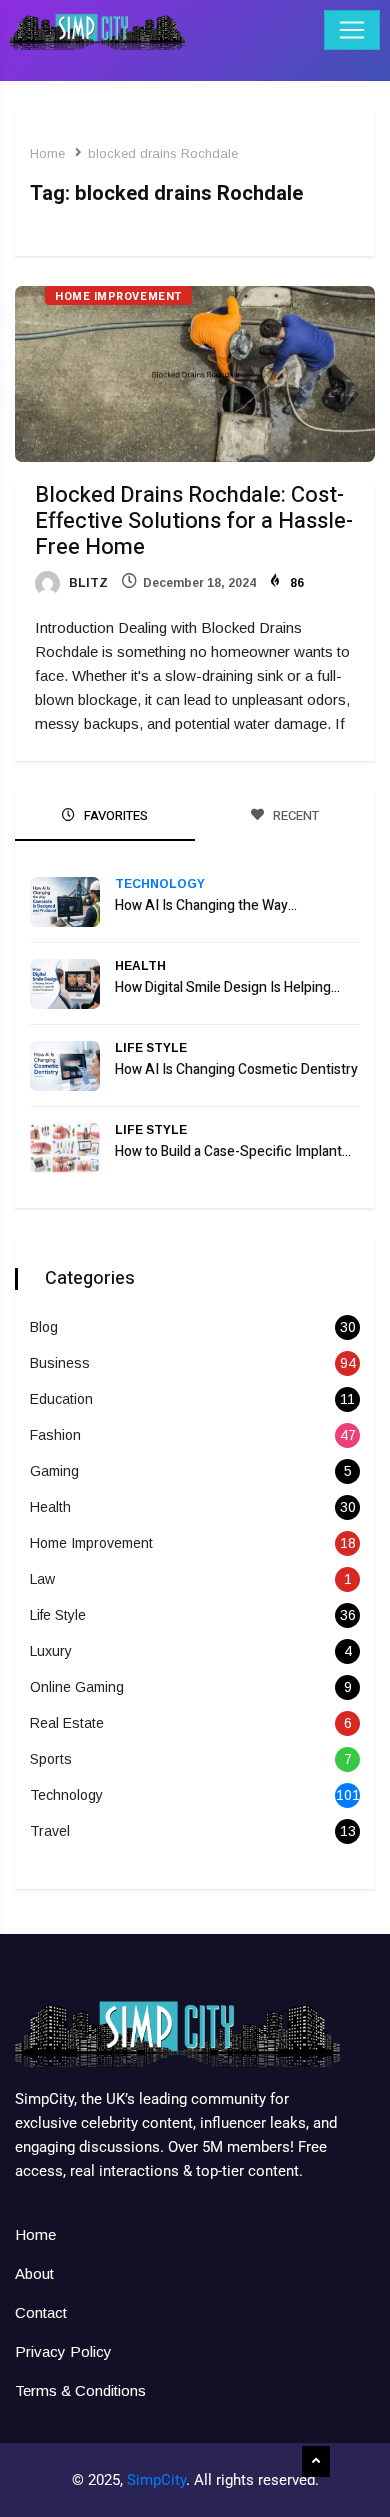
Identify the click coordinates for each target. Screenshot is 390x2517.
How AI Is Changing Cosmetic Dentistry (236, 1069)
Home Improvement (118, 296)
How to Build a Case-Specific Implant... (233, 1151)
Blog (44, 1327)
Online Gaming (77, 1687)
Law (42, 1579)
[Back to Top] (316, 2462)
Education (61, 1399)
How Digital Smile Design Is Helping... (227, 987)
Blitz (87, 583)
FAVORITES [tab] (114, 815)
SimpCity (156, 2480)
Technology (160, 884)
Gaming (54, 1471)
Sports (51, 1759)
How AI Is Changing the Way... (206, 905)
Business (60, 1363)
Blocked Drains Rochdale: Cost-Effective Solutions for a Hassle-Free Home (194, 521)
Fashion (55, 1435)
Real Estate (67, 1723)
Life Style (151, 1048)
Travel (50, 1831)
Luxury (51, 1651)
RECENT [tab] (294, 815)
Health (140, 966)
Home (47, 153)
